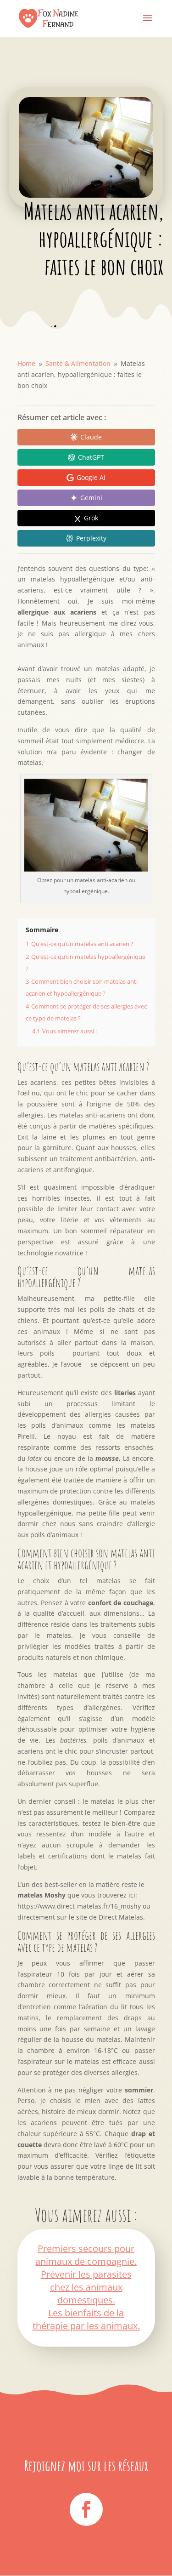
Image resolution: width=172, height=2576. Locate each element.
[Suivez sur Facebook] (86, 2509)
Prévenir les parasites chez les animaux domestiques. (86, 2287)
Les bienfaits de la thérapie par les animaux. (86, 2319)
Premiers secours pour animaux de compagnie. (86, 2255)
